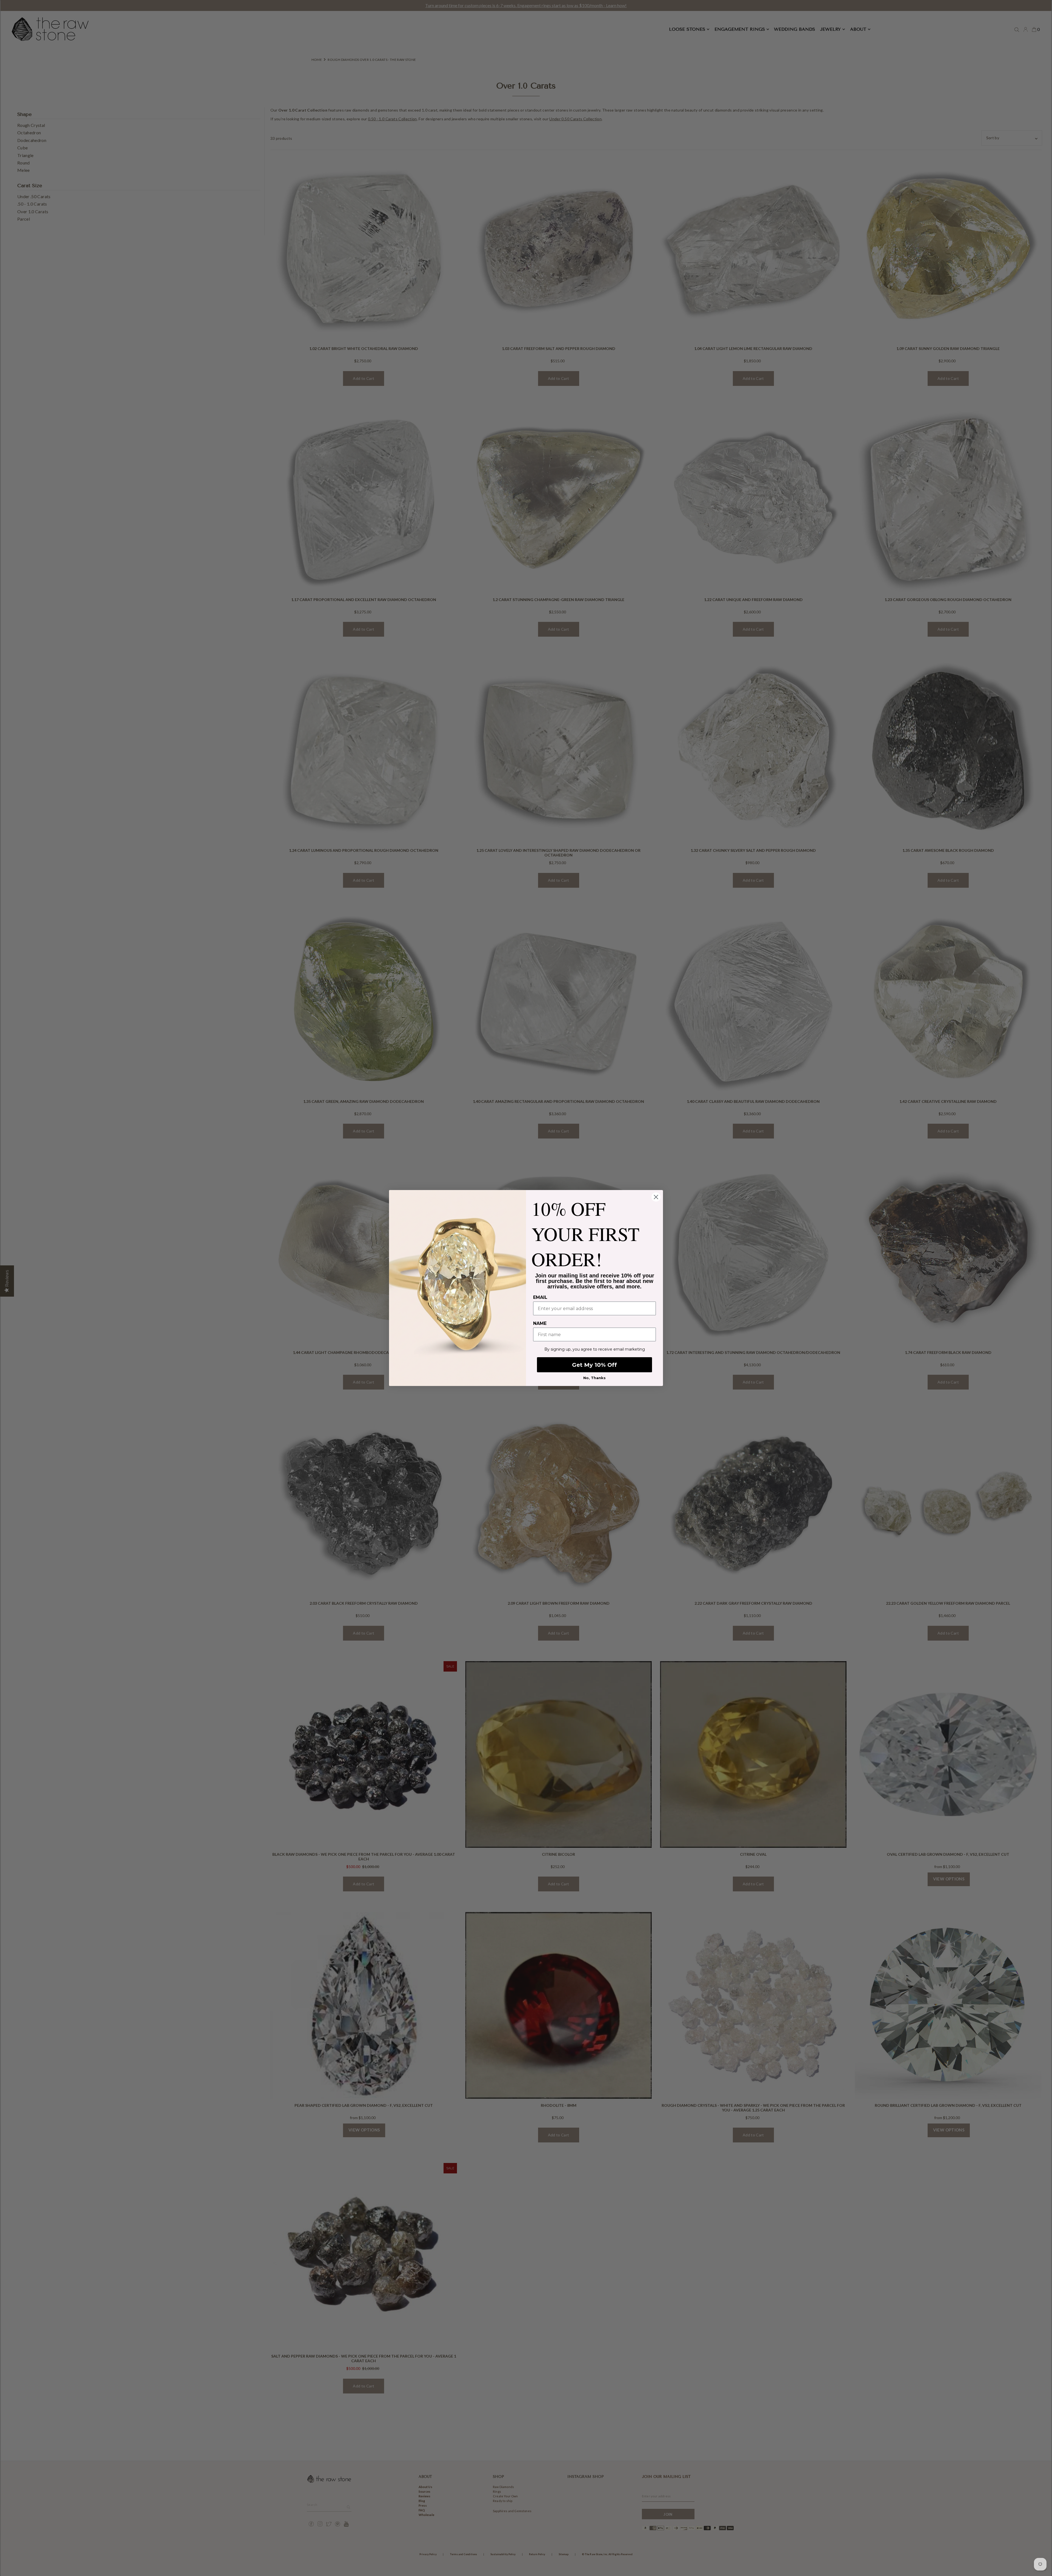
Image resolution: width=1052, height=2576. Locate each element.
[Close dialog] (656, 1197)
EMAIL (540, 1297)
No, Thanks (594, 1378)
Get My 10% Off (594, 1365)
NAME (540, 1323)
